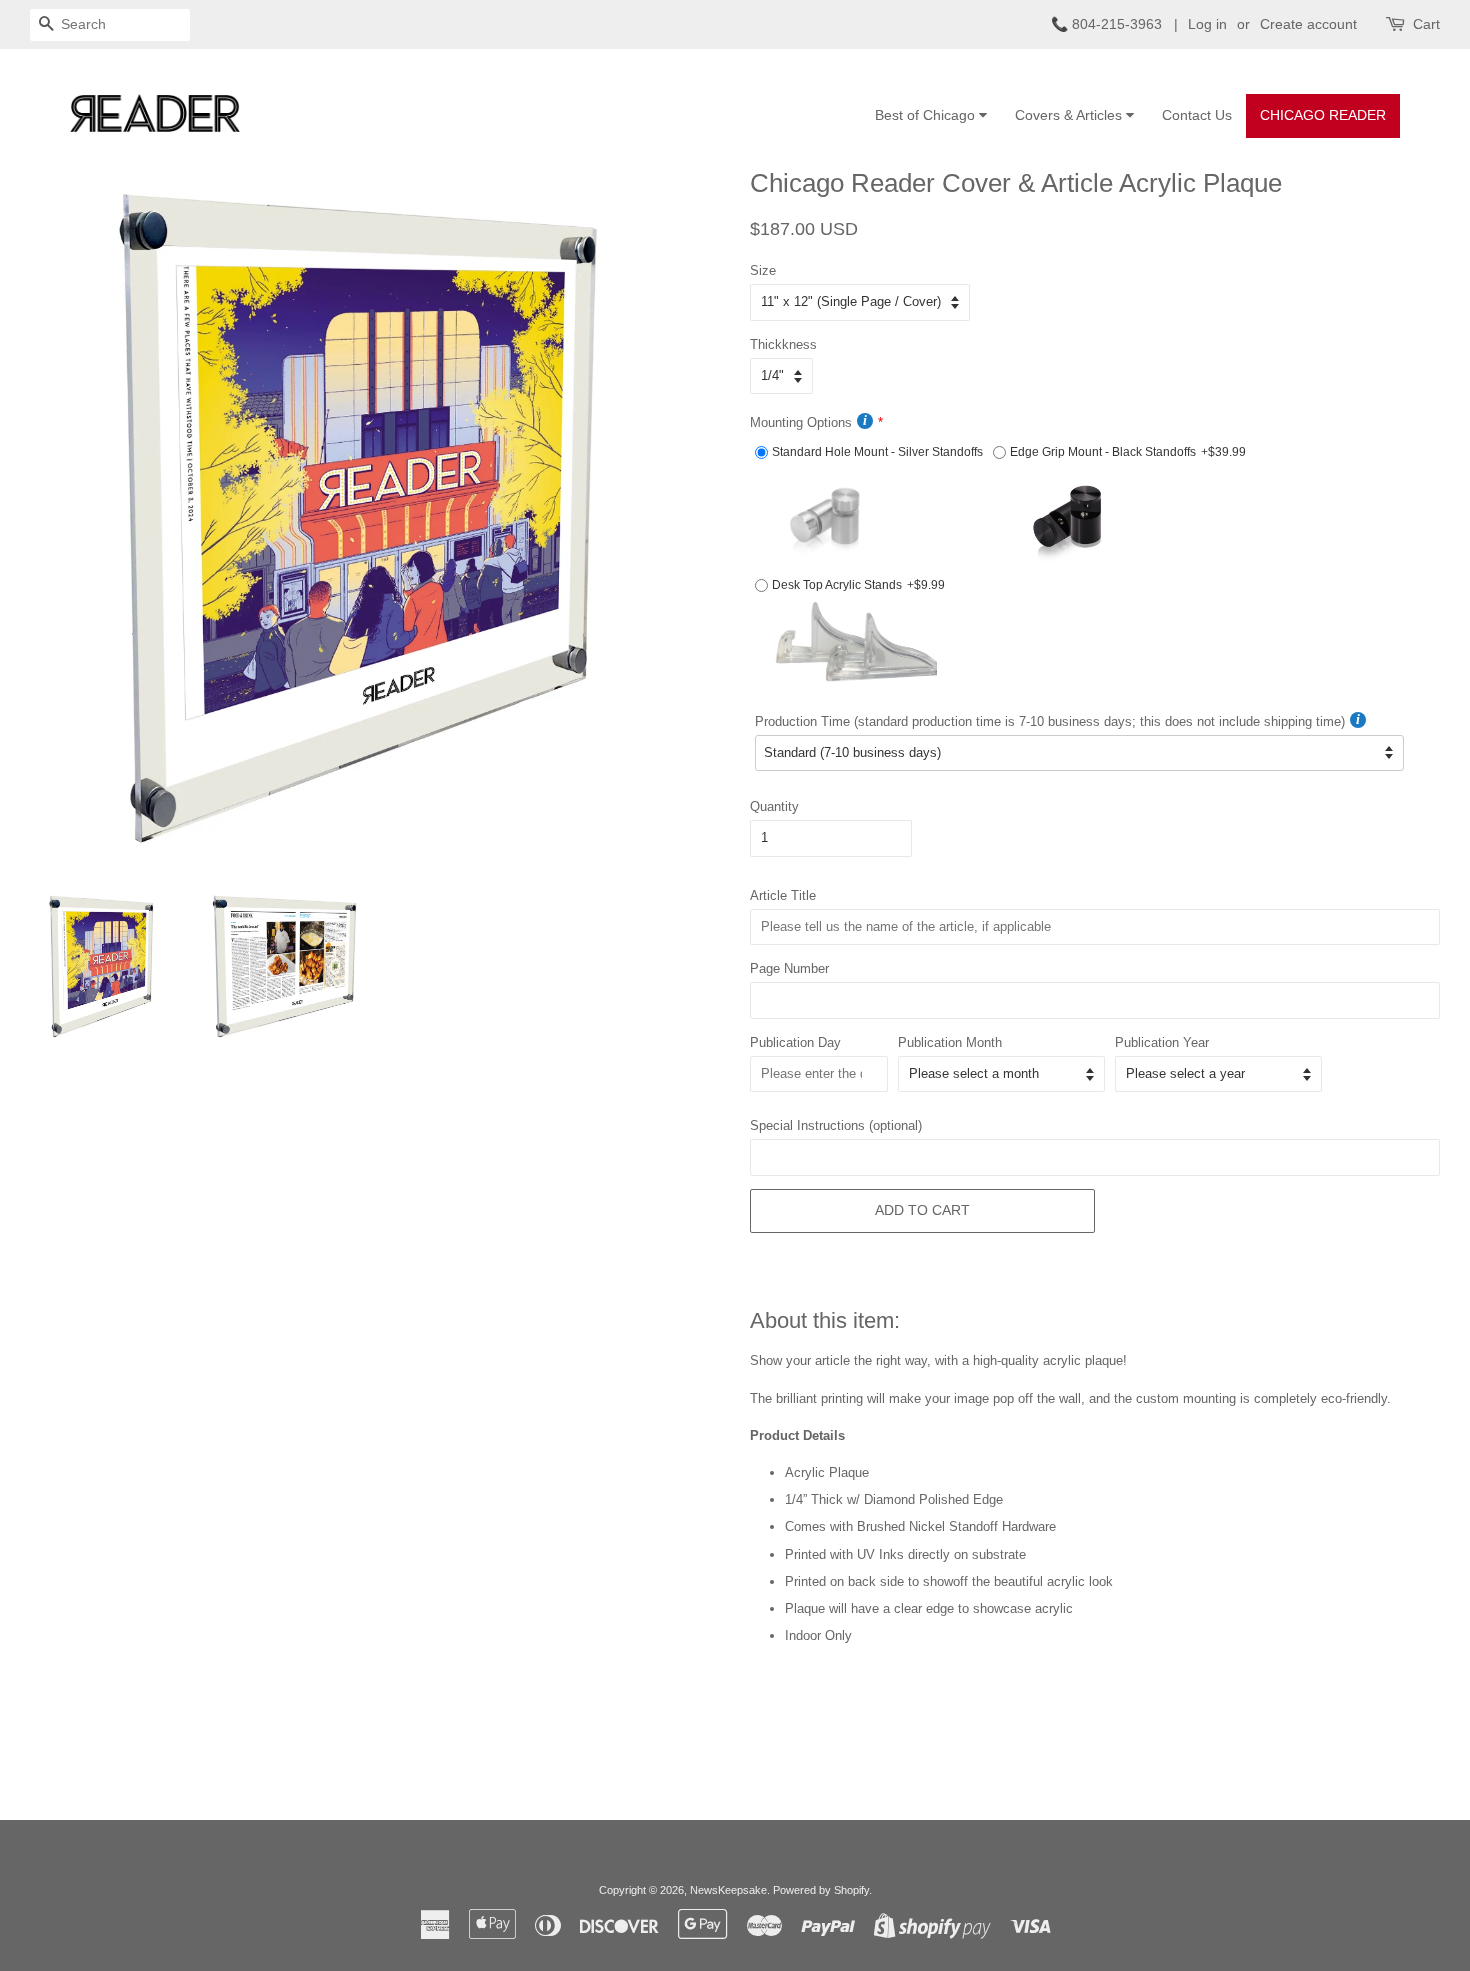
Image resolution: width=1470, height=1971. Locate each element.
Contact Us (1197, 115)
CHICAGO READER (1323, 115)
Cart (1426, 24)
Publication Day (795, 1042)
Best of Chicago (927, 115)
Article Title (783, 895)
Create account (1308, 24)
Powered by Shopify (821, 1890)
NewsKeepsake (728, 1890)
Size (763, 270)
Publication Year (1162, 1042)
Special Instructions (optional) (836, 1125)
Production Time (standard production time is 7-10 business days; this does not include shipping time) (1050, 721)
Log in (1207, 24)
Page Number (789, 968)
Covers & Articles (1070, 115)
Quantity (774, 806)
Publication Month (950, 1042)
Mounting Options (801, 422)
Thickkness (783, 344)
